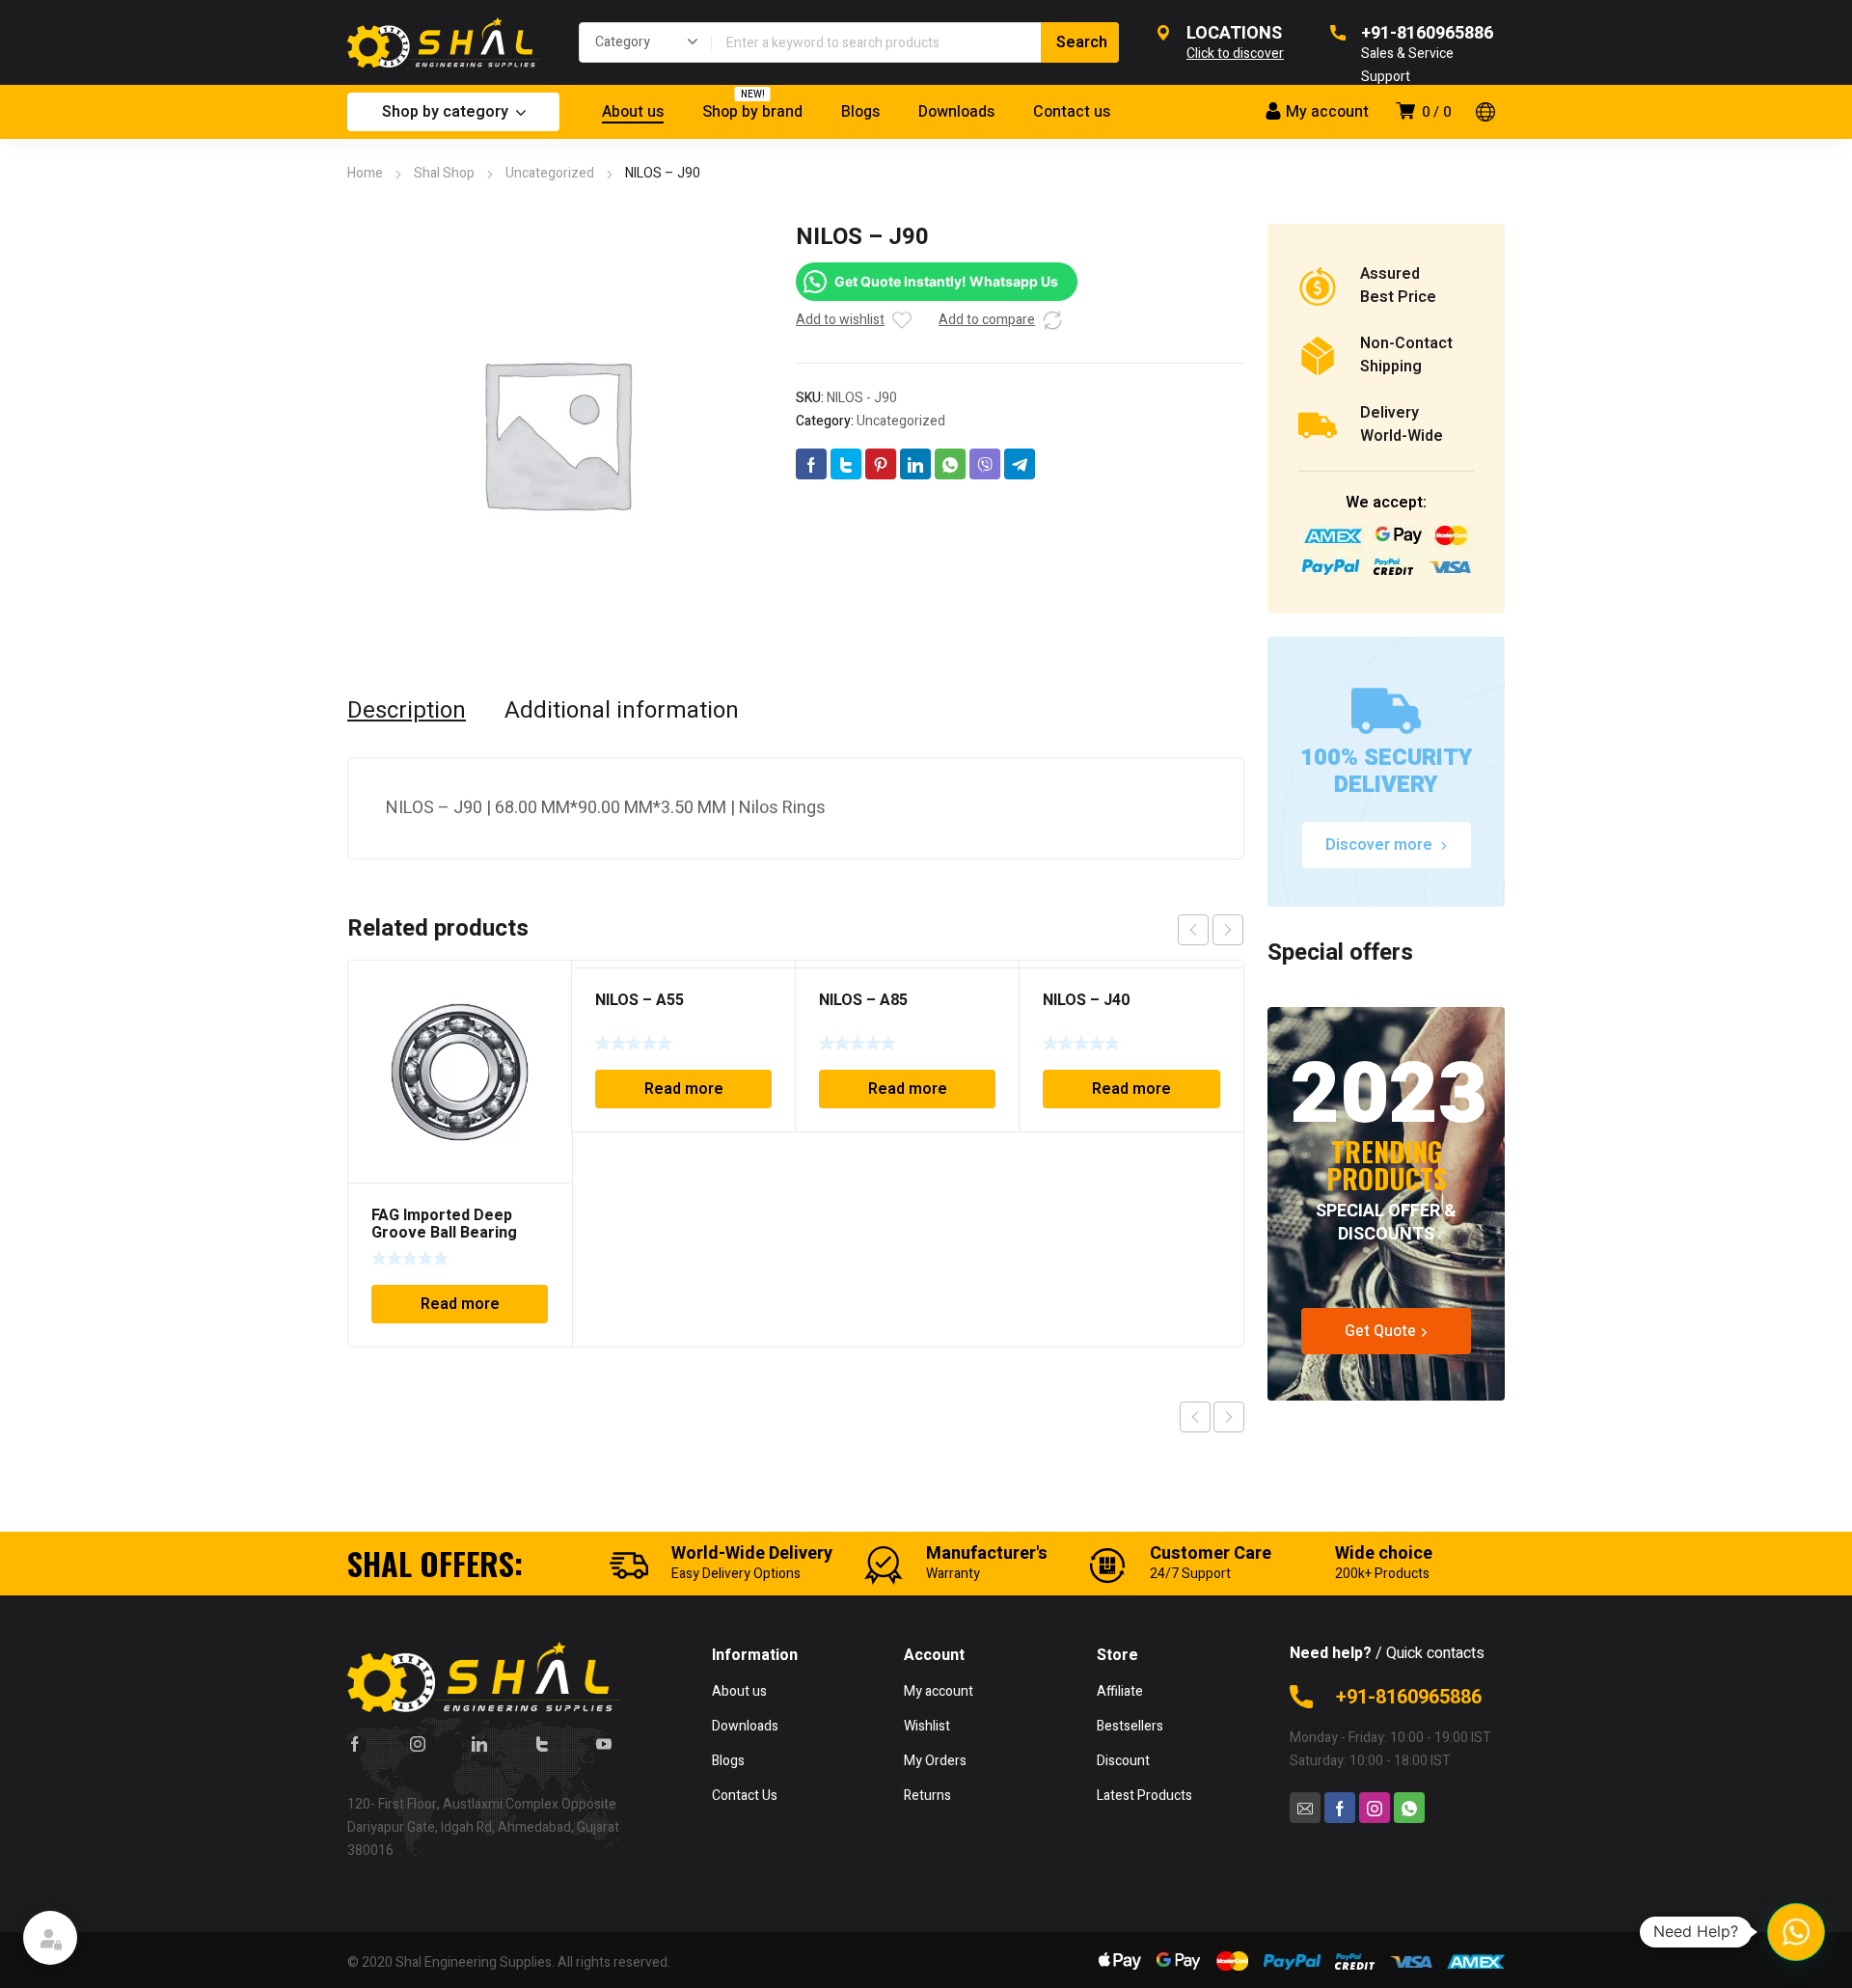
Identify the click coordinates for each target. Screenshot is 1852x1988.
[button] (1796, 1932)
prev (1193, 930)
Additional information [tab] (622, 711)
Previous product (1195, 1417)
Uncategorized (550, 173)
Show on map (388, 1889)
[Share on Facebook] (811, 464)
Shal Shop (444, 173)
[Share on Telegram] (1020, 464)
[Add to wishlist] (902, 320)
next (1228, 930)
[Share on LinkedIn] (915, 464)
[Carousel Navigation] (1211, 930)
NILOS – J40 (1086, 1000)
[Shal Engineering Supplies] (444, 42)
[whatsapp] (1409, 1808)
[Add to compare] (1052, 320)
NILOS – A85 (863, 1000)
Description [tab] (407, 711)
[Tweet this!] (846, 464)
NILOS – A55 (640, 1000)
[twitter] (542, 1743)
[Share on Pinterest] (881, 464)
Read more (460, 1304)
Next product (1229, 1417)
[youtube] (604, 1743)
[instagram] (418, 1743)
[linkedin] (479, 1743)
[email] (1305, 1808)
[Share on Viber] (985, 464)
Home (365, 173)
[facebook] (355, 1743)
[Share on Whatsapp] (950, 464)
